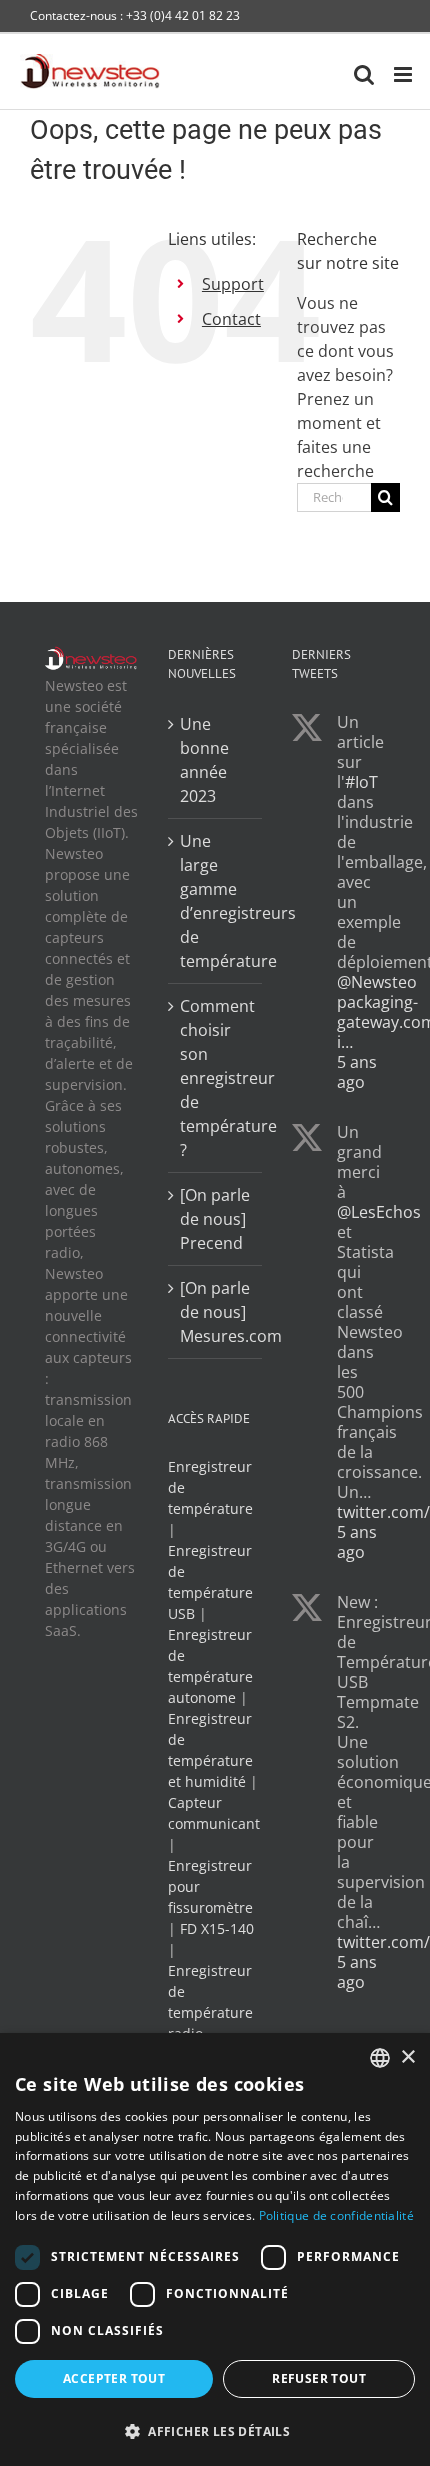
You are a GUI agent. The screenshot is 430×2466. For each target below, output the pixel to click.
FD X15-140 (217, 1928)
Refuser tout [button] (319, 2378)
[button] (215, 2431)
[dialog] (215, 2249)
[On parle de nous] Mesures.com (215, 1312)
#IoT (361, 782)
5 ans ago (357, 1072)
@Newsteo (377, 982)
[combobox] (380, 2058)
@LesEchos (379, 1212)
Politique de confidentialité (336, 2215)
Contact (231, 319)
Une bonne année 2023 (204, 760)
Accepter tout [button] (114, 2378)
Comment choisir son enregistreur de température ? (215, 1078)
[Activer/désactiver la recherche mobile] (364, 74)
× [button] (407, 2057)
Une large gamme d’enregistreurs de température (215, 901)
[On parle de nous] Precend (215, 1219)
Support (233, 284)
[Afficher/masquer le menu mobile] (404, 74)
